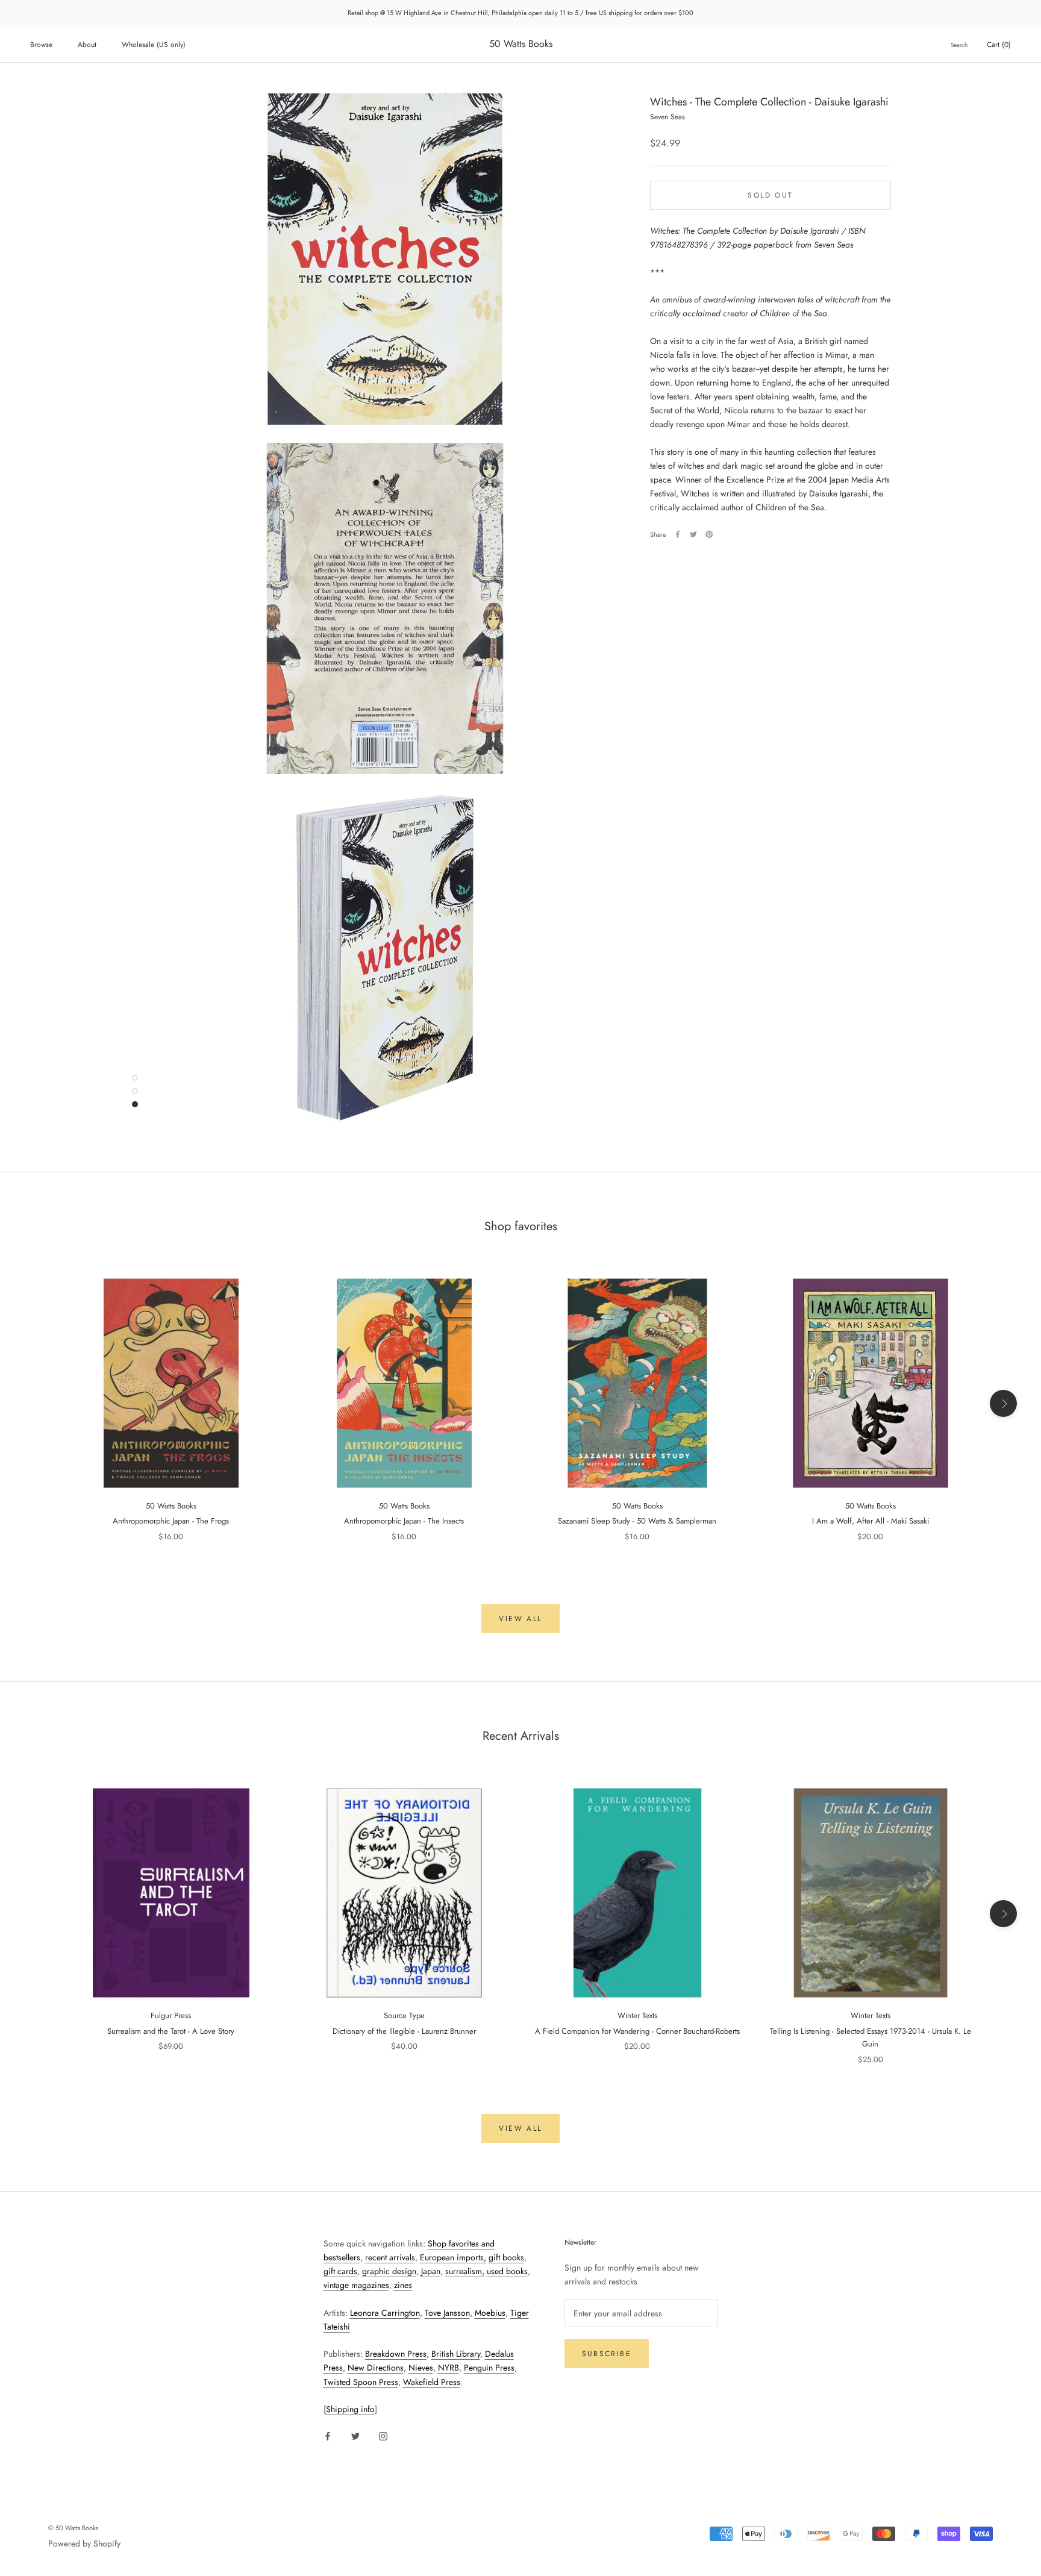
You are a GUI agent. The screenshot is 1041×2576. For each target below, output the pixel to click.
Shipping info (350, 2409)
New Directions (376, 2368)
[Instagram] (383, 2435)
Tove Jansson (447, 2313)
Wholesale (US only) (154, 45)
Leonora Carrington (385, 2313)
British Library (456, 2354)
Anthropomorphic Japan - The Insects (404, 1521)
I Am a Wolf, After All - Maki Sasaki (871, 1521)
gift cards (340, 2271)
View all (520, 1619)
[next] (1003, 1403)
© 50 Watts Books (73, 2528)
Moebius (490, 2313)
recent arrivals (390, 2257)
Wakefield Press (432, 2382)
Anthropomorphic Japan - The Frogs (171, 1521)
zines (403, 2285)
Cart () (999, 45)
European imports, (453, 2257)
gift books (506, 2257)
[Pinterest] (709, 534)
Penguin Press (489, 2368)
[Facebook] (678, 534)
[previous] (38, 1403)
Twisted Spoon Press (361, 2382)
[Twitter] (693, 534)
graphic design (389, 2271)
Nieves (421, 2368)
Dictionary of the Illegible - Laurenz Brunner (404, 2031)
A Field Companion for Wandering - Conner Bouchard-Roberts (637, 2031)
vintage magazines (356, 2285)
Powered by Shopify (84, 2543)
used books (507, 2271)
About (87, 45)
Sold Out (770, 195)
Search (959, 45)
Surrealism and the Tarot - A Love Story (171, 2031)
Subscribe (607, 2354)
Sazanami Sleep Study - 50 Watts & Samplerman (637, 1521)
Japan (431, 2271)
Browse (41, 45)
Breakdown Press (396, 2354)
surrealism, (465, 2271)
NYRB (449, 2368)
